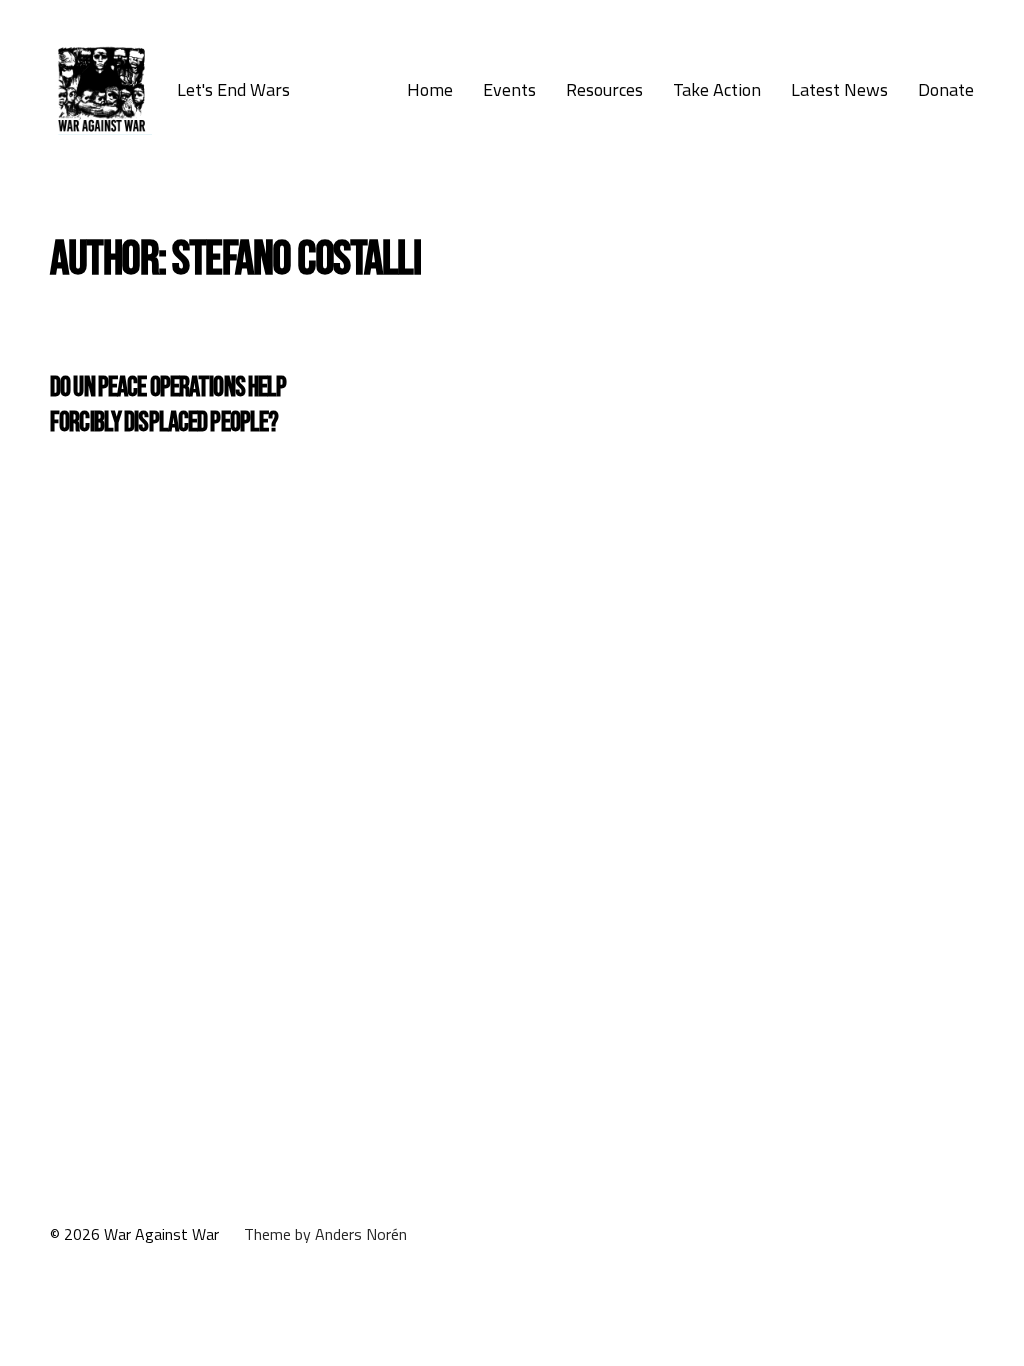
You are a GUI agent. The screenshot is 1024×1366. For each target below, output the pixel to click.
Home (430, 90)
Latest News (839, 90)
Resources (604, 90)
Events (509, 90)
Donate (946, 90)
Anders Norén (361, 1234)
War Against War (161, 1234)
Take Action (717, 90)
